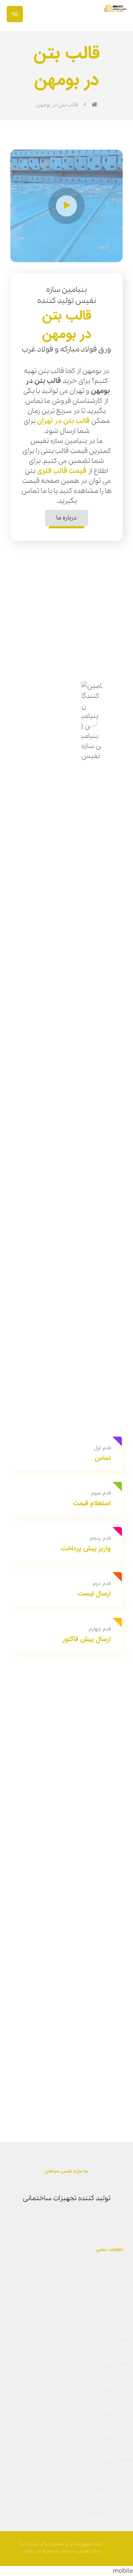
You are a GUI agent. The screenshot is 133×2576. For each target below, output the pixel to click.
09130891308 (97, 2288)
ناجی (121, 2545)
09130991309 (39, 2274)
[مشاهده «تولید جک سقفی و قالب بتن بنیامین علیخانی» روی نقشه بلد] (66, 2411)
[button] (15, 14)
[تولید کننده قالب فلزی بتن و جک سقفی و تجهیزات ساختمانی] (115, 8)
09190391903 (55, 2288)
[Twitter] (55, 2221)
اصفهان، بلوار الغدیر (89, 2274)
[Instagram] (66, 2221)
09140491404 (98, 2301)
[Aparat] (78, 2221)
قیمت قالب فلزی (62, 471)
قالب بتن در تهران (63, 421)
